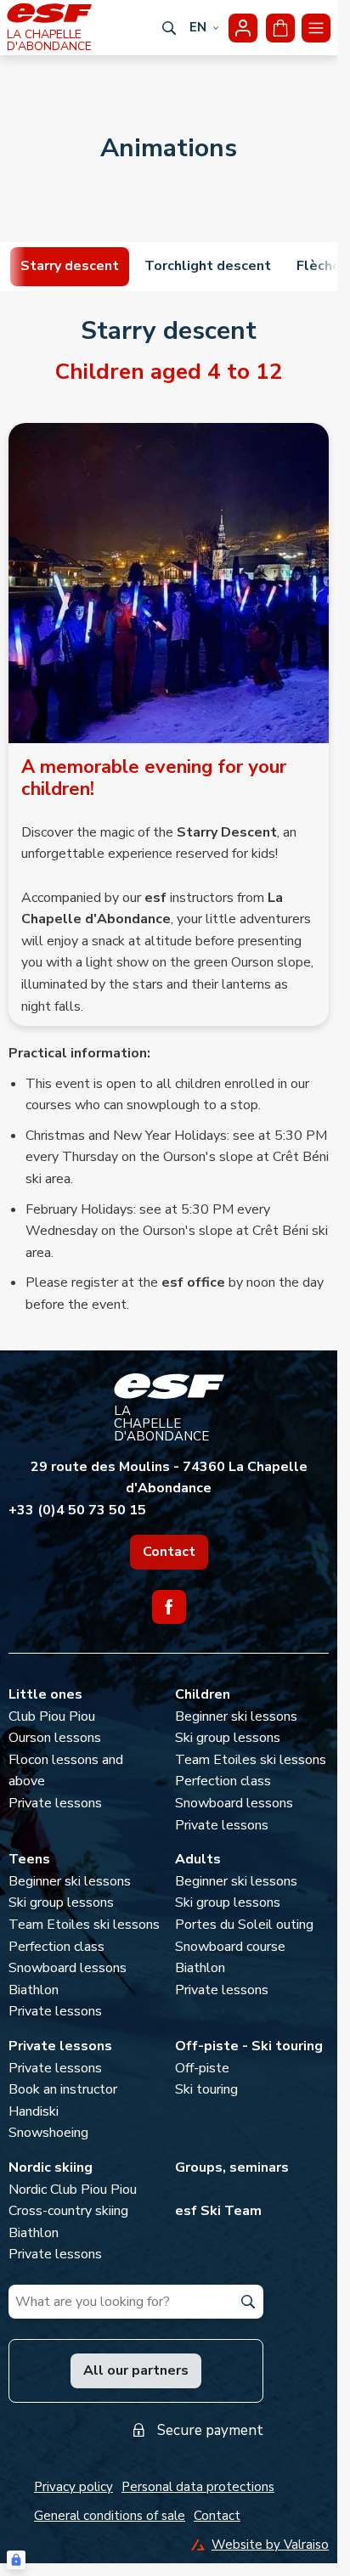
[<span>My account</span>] (243, 28)
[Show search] (169, 28)
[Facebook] (169, 1607)
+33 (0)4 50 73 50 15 (77, 1510)
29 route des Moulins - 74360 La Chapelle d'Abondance (169, 1478)
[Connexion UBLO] (16, 2560)
